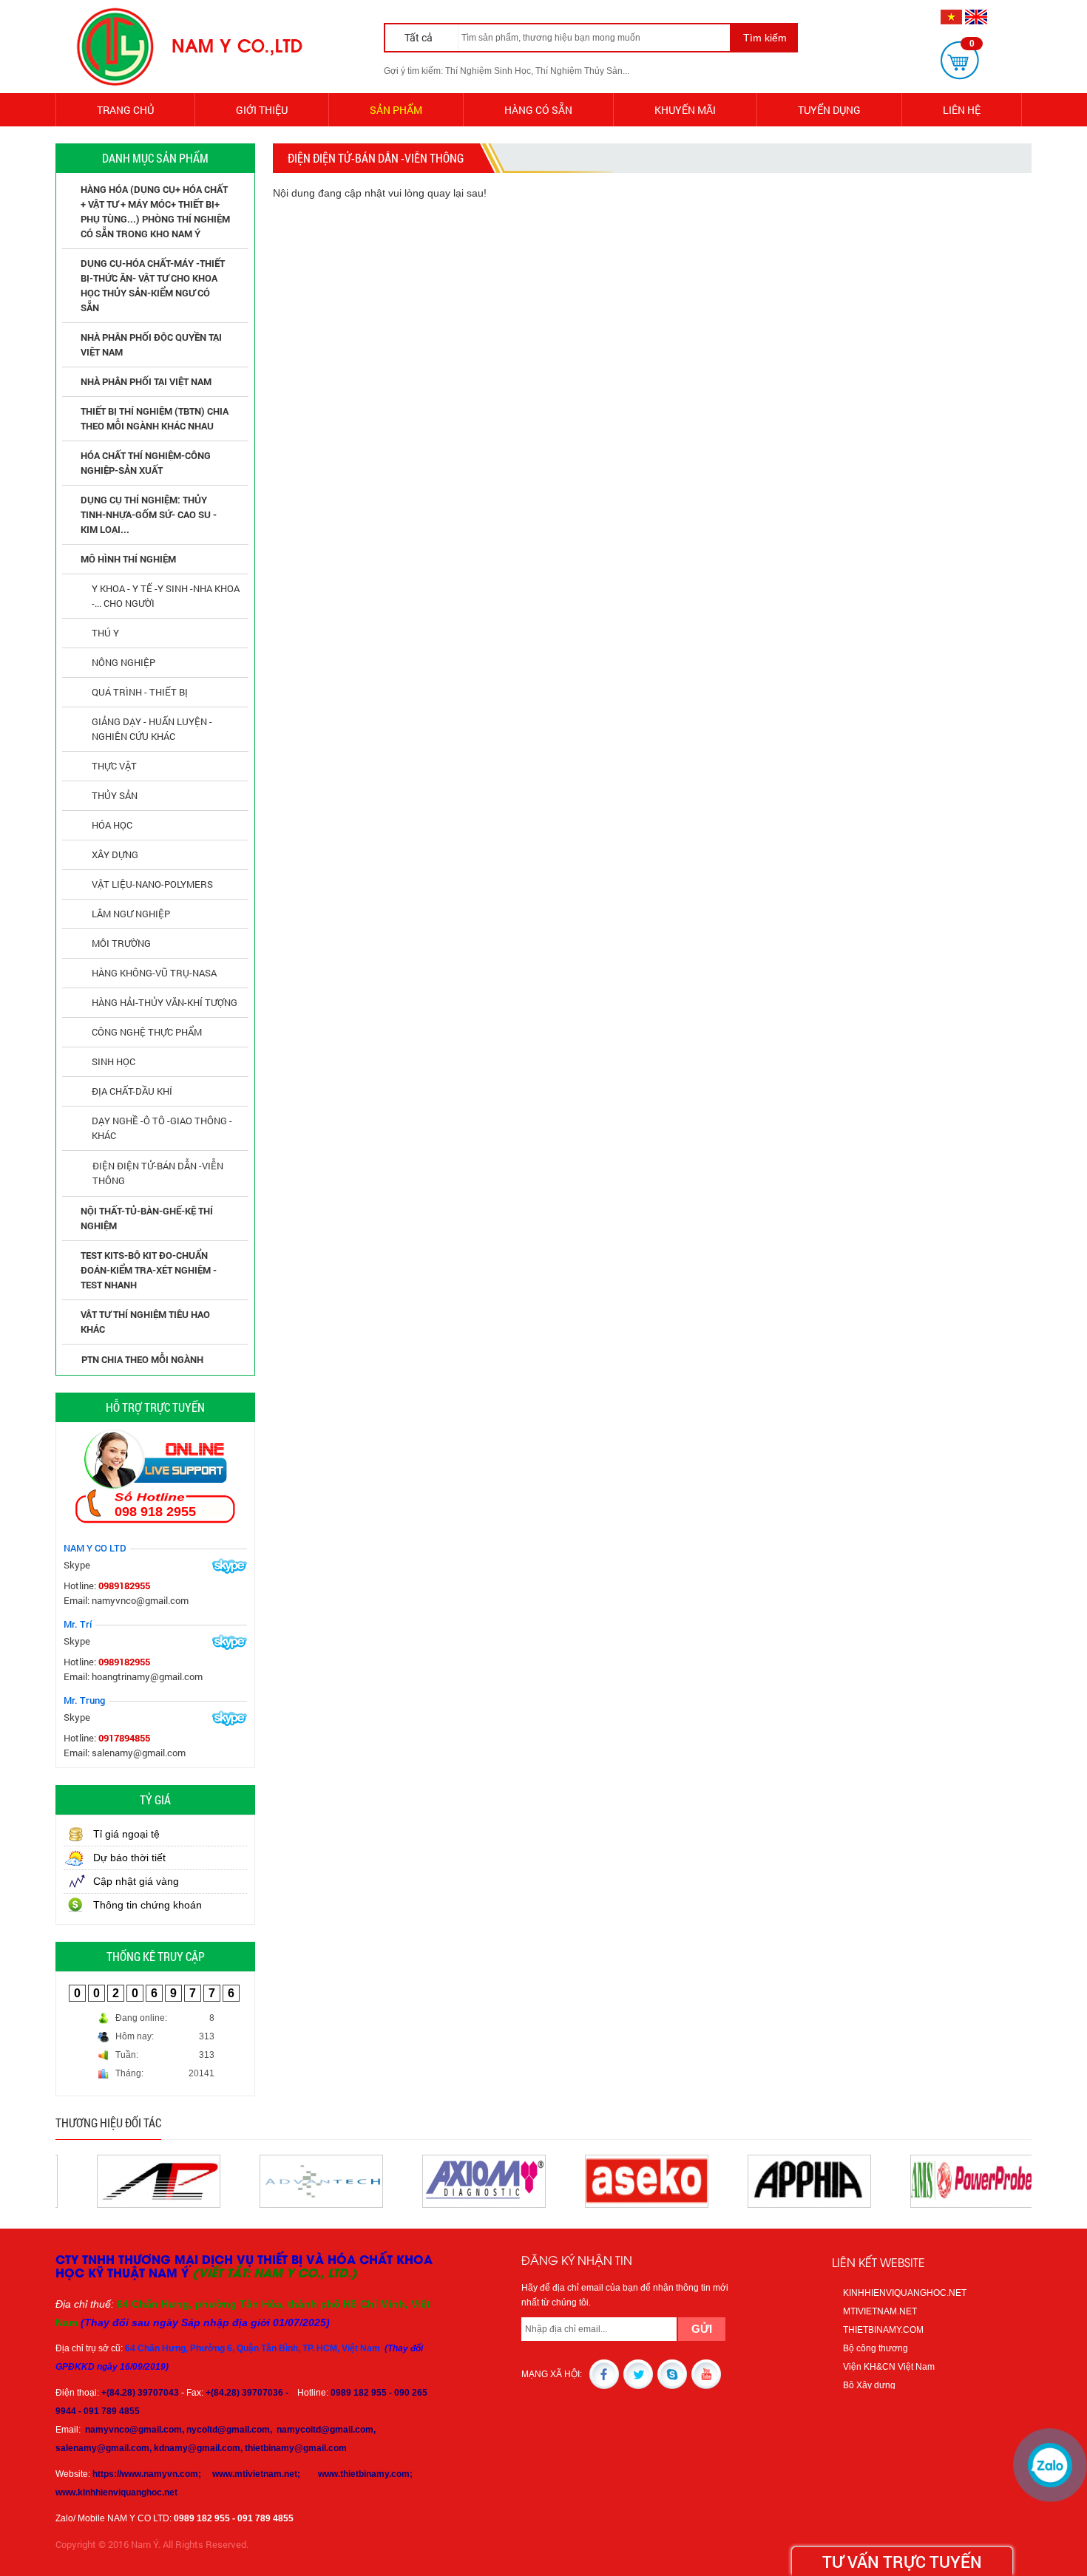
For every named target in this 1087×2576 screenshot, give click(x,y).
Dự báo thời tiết (129, 1858)
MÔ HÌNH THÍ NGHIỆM (128, 559)
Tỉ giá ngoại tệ (126, 1834)
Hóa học (112, 825)
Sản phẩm (396, 110)
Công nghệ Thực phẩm (147, 1032)
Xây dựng (115, 854)
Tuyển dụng (829, 110)
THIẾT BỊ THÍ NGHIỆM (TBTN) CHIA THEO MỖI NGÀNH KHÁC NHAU (155, 418)
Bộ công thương (876, 2348)
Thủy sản (115, 795)
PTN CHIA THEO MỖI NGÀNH (142, 1359)
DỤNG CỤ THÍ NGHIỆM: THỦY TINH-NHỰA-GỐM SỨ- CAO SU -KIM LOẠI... (149, 514)
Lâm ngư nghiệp (131, 914)
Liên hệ (962, 110)
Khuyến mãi (685, 110)
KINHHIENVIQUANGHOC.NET (905, 2293)
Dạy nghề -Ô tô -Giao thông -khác (162, 1128)
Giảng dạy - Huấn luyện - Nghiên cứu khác (152, 729)
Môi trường (121, 943)
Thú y (105, 633)
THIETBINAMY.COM (883, 2330)
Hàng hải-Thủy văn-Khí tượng (165, 1002)
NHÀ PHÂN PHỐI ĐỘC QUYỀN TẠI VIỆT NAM (151, 344)
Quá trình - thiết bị (140, 692)
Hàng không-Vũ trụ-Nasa (154, 973)
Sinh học (114, 1061)
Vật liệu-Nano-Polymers (152, 884)
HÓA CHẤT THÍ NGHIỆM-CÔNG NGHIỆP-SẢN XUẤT (146, 463)
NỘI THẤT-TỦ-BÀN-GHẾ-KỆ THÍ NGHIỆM (147, 1218)
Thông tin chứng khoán (148, 1905)
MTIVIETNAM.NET (880, 2311)
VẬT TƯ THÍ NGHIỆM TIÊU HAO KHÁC (145, 1322)
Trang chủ (125, 110)
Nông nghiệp (123, 662)
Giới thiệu (262, 110)
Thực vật (114, 766)
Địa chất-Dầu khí (132, 1091)
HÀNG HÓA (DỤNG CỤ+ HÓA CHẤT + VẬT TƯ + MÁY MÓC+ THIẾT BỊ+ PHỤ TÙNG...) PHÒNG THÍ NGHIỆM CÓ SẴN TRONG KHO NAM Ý (155, 211)
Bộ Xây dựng (869, 2385)
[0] (960, 60)
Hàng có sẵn (538, 110)
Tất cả (420, 37)
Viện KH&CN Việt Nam (889, 2367)
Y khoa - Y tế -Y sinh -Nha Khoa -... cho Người (166, 596)
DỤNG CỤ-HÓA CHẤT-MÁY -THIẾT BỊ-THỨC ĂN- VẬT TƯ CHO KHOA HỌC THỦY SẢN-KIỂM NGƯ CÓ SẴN (153, 285)
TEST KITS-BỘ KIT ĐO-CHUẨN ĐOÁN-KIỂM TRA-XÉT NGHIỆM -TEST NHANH (149, 1270)
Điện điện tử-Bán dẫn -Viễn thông (158, 1173)
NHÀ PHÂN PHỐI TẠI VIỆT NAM (146, 381)
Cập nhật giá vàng (136, 1881)
